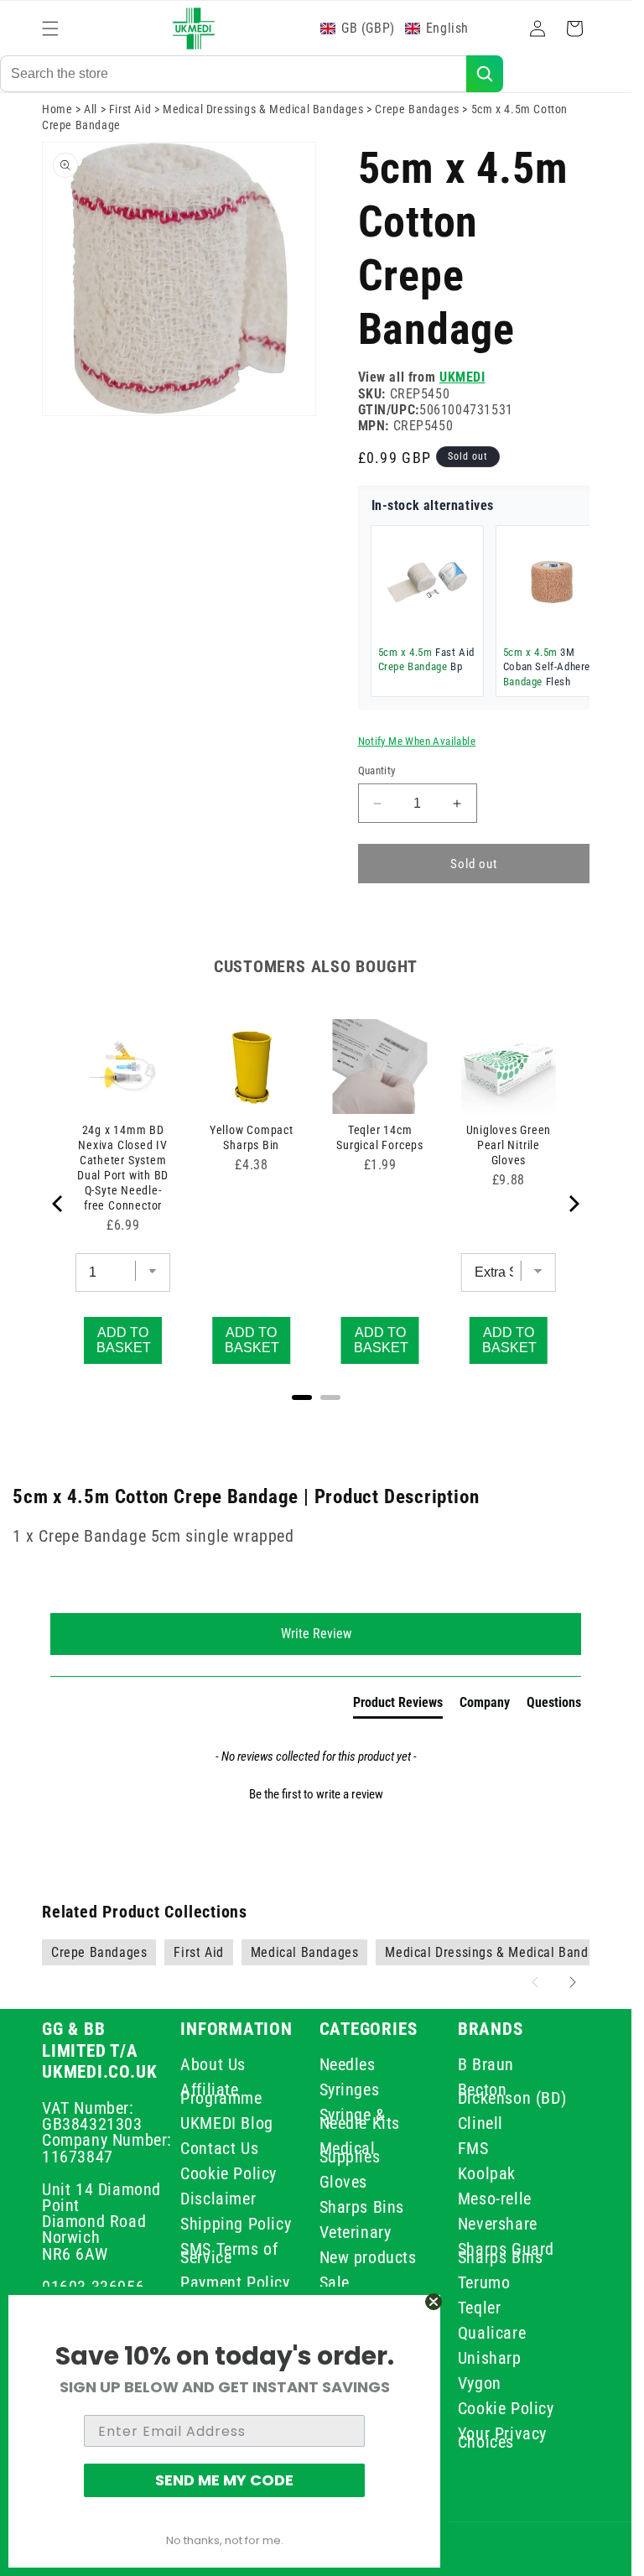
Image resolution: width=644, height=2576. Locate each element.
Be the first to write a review (316, 1794)
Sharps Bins (362, 2207)
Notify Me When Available (417, 741)
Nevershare (498, 2224)
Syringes (350, 2089)
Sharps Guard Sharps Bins (506, 2253)
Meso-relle (495, 2199)
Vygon (480, 2383)
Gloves (344, 2182)
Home (57, 109)
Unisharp (490, 2358)
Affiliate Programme (221, 2094)
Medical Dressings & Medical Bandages (263, 109)
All (91, 109)
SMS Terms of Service (229, 2253)
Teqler (480, 2308)
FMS (473, 2148)
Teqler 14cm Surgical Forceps (379, 1137)
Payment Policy (235, 2282)
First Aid (130, 109)
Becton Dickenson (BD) (512, 2094)
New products (368, 2257)
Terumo (484, 2282)
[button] (50, 29)
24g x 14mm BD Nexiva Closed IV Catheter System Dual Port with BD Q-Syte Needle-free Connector (123, 1168)
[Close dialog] (434, 2302)
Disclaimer (218, 2199)
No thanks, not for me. (225, 2540)
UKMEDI (462, 377)
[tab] (398, 1706)
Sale (335, 2282)
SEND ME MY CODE (224, 2480)
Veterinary (356, 2232)
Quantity (377, 770)
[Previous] (59, 1204)
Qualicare (492, 2333)
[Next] (573, 1204)
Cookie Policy (229, 2173)
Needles (348, 2067)
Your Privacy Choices (502, 2438)
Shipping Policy (236, 2224)
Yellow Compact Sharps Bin (252, 1137)
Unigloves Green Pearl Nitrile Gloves (509, 1145)
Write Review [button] (316, 1634)
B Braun (486, 2067)
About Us (213, 2067)
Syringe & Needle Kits (360, 2119)
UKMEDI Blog (227, 2123)
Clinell (480, 2123)
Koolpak (487, 2173)
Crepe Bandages (417, 109)
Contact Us (219, 2148)
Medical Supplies (350, 2152)
